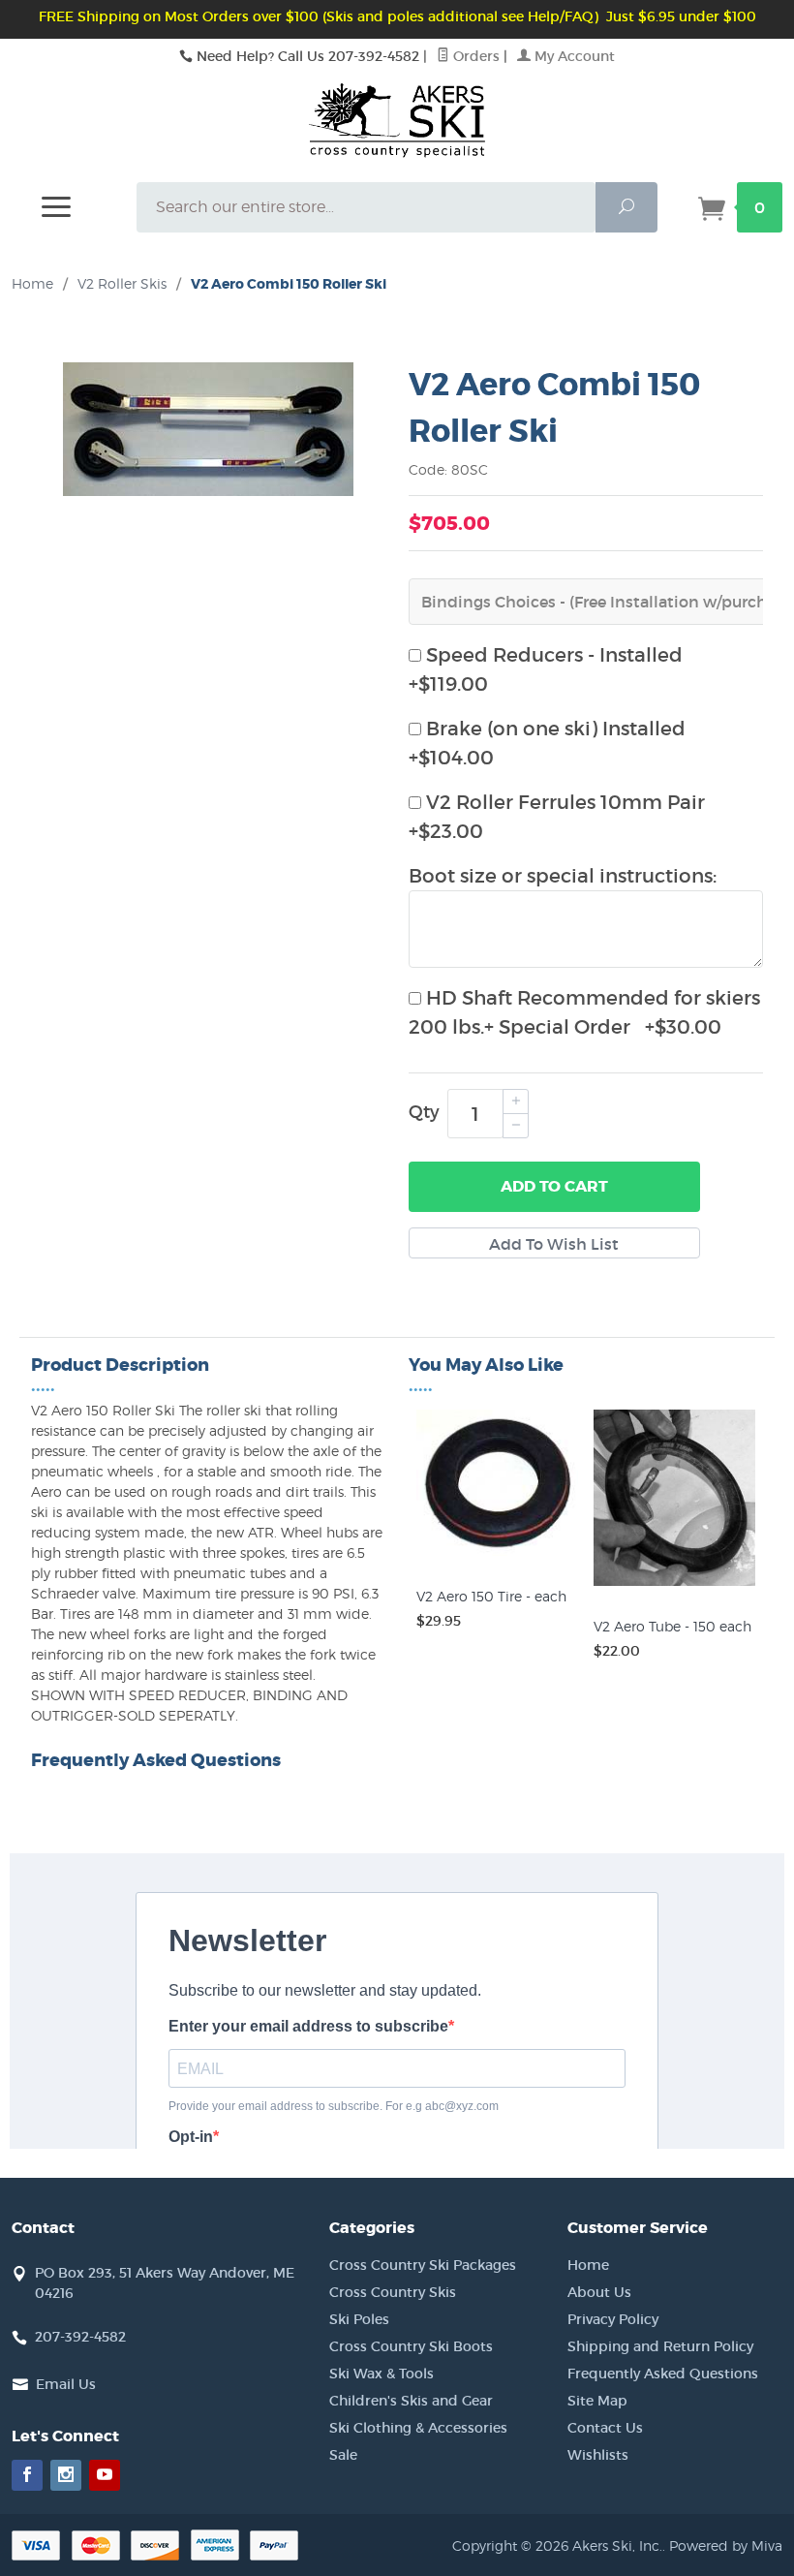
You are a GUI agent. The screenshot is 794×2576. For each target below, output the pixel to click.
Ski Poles (359, 2319)
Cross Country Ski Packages (423, 2265)
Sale (343, 2455)
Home (32, 283)
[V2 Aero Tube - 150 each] (674, 1586)
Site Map (597, 2401)
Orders (474, 56)
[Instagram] (66, 2475)
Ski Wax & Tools (382, 2374)
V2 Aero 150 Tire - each (491, 1596)
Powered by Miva (726, 2545)
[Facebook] (27, 2475)
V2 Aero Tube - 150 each (672, 1626)
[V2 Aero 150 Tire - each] (497, 1556)
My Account (573, 56)
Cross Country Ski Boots (411, 2346)
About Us (599, 2292)
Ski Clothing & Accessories (418, 2428)
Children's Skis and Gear (411, 2401)
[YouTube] (105, 2475)
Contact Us (605, 2428)
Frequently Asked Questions (663, 2374)
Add (554, 1186)
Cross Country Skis (393, 2292)
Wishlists (598, 2455)
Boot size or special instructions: (563, 876)
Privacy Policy (613, 2319)
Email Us (66, 2384)
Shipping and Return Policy (660, 2346)
